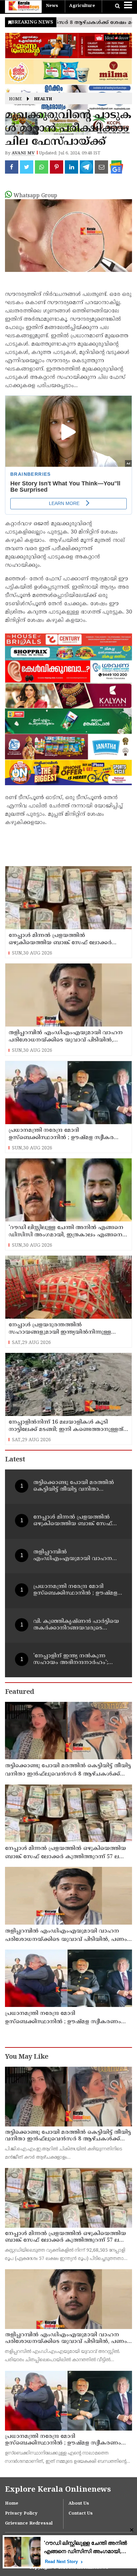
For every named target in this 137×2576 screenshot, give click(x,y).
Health (43, 99)
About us (79, 2504)
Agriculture (82, 6)
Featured (19, 1692)
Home (15, 99)
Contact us (81, 2514)
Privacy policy (21, 2514)
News (52, 6)
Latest (15, 1460)
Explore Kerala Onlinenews (58, 2490)
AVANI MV (23, 153)
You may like (27, 2057)
